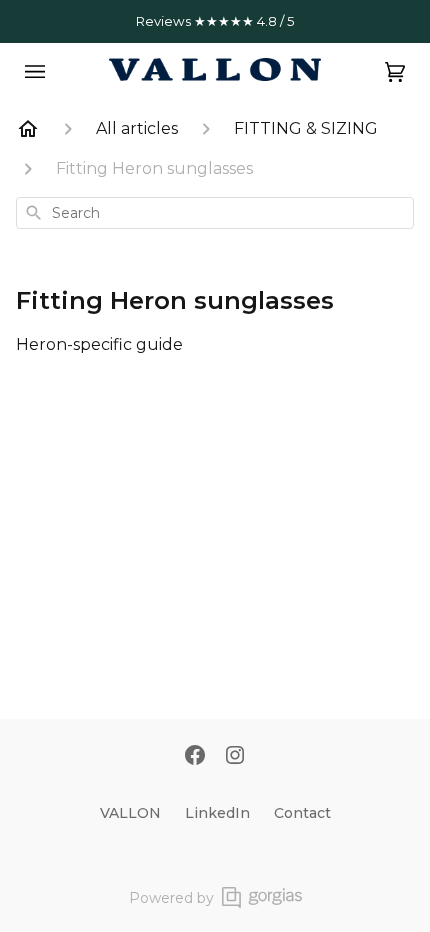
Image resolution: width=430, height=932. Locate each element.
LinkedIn (217, 813)
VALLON (130, 813)
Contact (302, 813)
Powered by (171, 898)
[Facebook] (195, 757)
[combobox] (215, 213)
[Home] (28, 129)
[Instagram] (235, 757)
